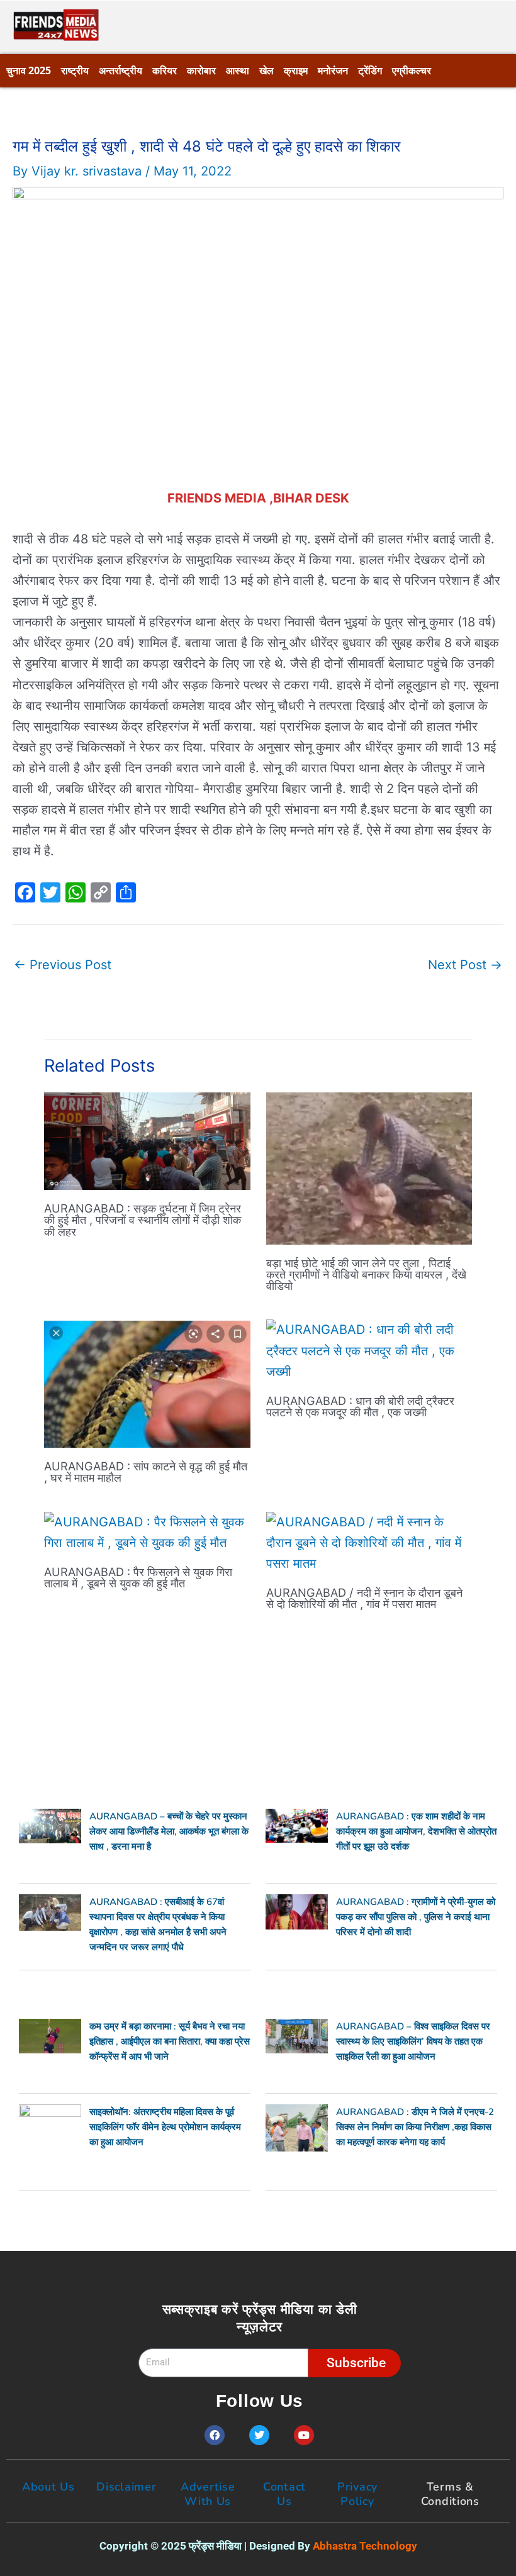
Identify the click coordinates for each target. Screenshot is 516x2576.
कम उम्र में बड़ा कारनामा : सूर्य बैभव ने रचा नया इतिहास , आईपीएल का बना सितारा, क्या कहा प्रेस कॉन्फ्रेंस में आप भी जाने (170, 2041)
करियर (165, 70)
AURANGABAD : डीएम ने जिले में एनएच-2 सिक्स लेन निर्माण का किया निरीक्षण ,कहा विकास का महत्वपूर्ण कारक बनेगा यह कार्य (415, 2127)
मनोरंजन (333, 70)
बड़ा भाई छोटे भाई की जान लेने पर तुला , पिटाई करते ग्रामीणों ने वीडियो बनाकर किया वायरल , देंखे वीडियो (366, 1274)
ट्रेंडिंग (370, 70)
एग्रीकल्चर (412, 70)
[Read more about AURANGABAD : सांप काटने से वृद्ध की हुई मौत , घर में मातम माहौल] (147, 1383)
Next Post (465, 965)
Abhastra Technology (365, 2546)
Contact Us (284, 2494)
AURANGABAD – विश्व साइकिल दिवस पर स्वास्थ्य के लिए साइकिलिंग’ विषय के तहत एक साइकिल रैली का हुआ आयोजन (413, 2041)
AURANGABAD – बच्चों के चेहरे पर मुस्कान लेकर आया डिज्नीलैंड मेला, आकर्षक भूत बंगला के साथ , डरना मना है (169, 1831)
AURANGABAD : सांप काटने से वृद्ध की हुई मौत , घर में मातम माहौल (146, 1472)
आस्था (238, 70)
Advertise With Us (208, 2494)
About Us (48, 2487)
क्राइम (296, 70)
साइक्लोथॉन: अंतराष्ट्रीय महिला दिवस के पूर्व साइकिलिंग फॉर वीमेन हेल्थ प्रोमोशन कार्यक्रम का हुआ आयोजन (165, 2127)
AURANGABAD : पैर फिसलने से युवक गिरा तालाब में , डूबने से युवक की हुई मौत (138, 1577)
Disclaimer (126, 2487)
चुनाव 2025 (29, 70)
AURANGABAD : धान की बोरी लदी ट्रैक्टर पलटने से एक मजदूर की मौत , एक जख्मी (360, 1406)
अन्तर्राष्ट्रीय (121, 70)
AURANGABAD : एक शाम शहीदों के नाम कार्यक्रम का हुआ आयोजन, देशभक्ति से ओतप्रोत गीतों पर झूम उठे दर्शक (416, 1831)
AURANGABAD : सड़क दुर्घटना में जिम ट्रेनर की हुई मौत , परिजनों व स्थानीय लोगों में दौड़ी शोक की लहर (143, 1219)
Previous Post (63, 965)
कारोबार (201, 70)
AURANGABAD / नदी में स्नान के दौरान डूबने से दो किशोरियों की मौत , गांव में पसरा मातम (364, 1598)
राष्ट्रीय (75, 70)
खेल (266, 70)
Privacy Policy (357, 2494)
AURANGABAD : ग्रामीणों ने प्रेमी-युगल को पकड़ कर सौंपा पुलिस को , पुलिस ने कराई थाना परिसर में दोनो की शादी (416, 1917)
